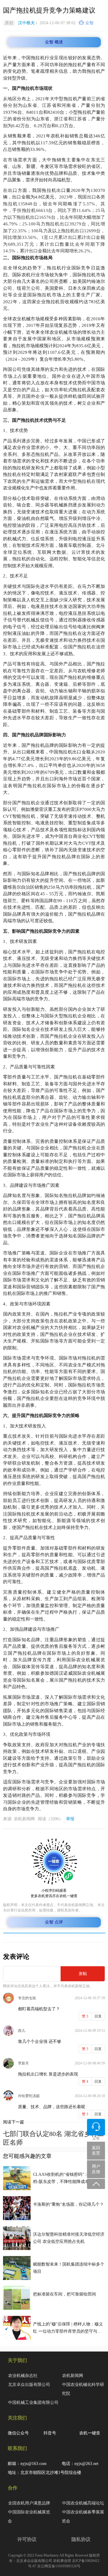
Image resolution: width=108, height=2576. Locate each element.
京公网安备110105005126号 (59, 2566)
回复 (98, 2016)
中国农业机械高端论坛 (83, 2503)
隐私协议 (81, 2539)
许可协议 (27, 2539)
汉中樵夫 (26, 23)
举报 (70, 1819)
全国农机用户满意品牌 (29, 2503)
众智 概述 (54, 42)
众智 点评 (54, 1922)
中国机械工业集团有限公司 (33, 2403)
